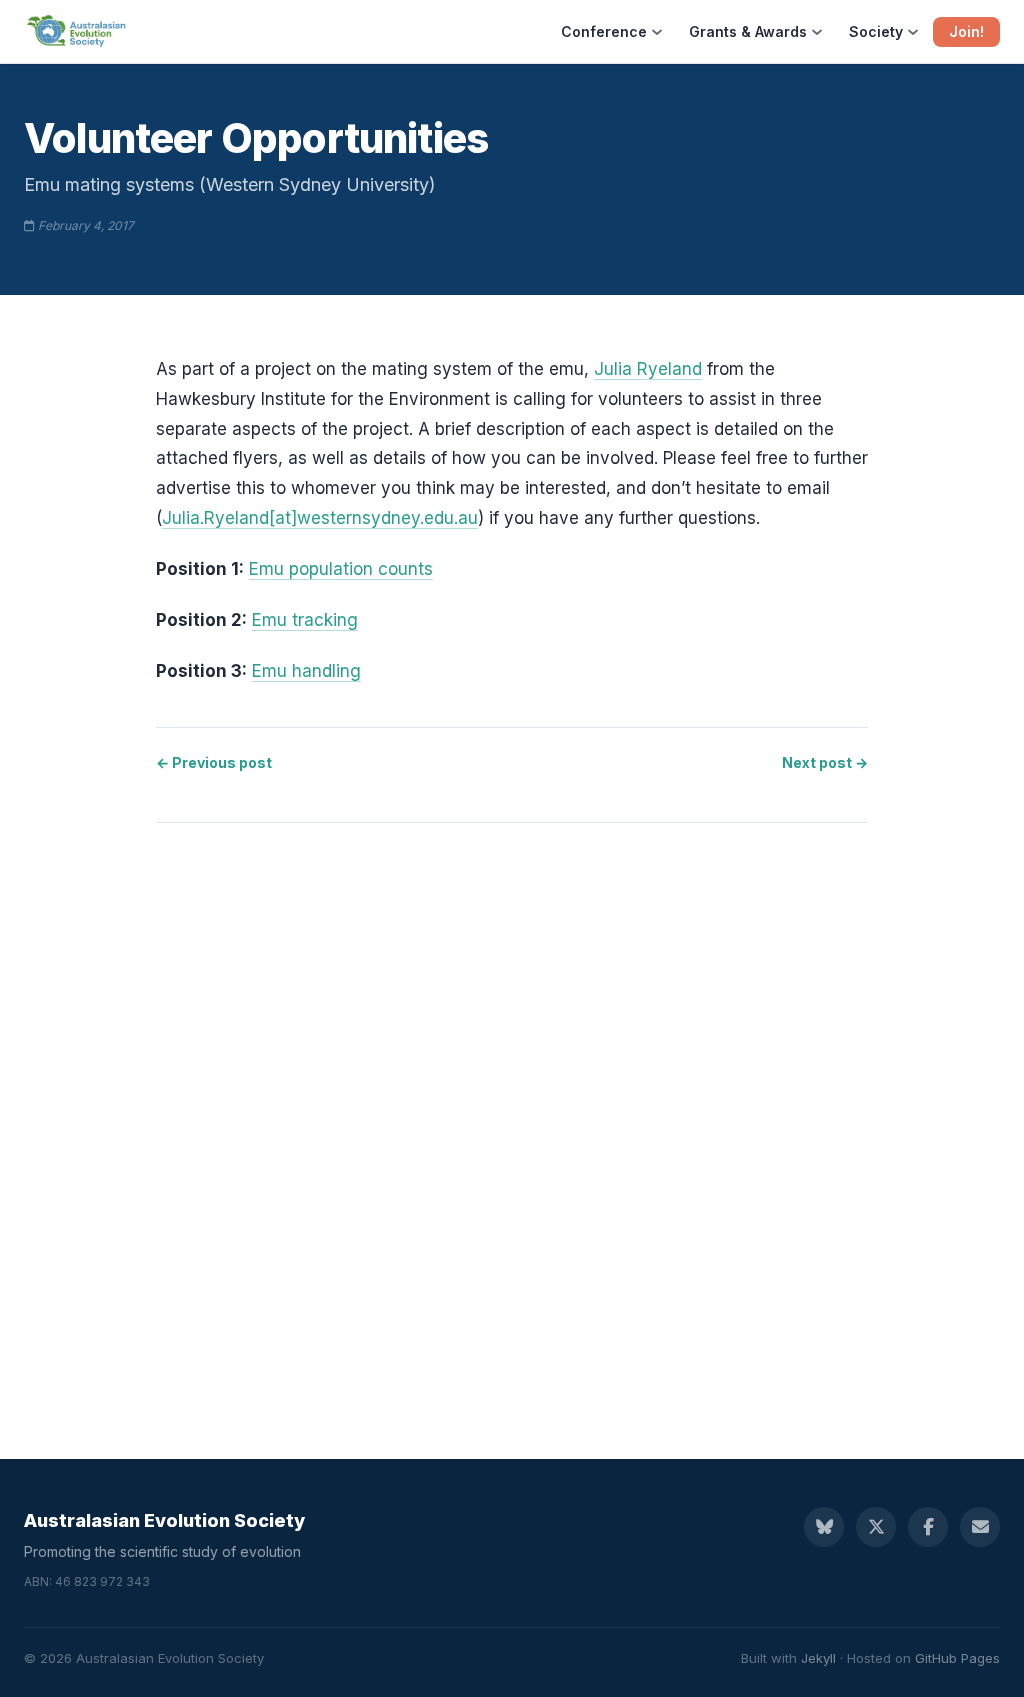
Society (876, 31)
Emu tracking (305, 620)
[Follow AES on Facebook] (928, 1527)
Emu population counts (341, 569)
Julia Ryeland (648, 369)
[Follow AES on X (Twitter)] (876, 1527)
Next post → (825, 762)
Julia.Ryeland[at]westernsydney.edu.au (320, 518)
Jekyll (818, 1658)
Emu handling (306, 671)
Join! (966, 31)
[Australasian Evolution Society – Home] (78, 32)
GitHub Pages (957, 1658)
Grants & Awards (748, 31)
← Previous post (214, 762)
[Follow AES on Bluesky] (824, 1527)
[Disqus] (512, 1121)
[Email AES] (980, 1527)
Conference (604, 31)
